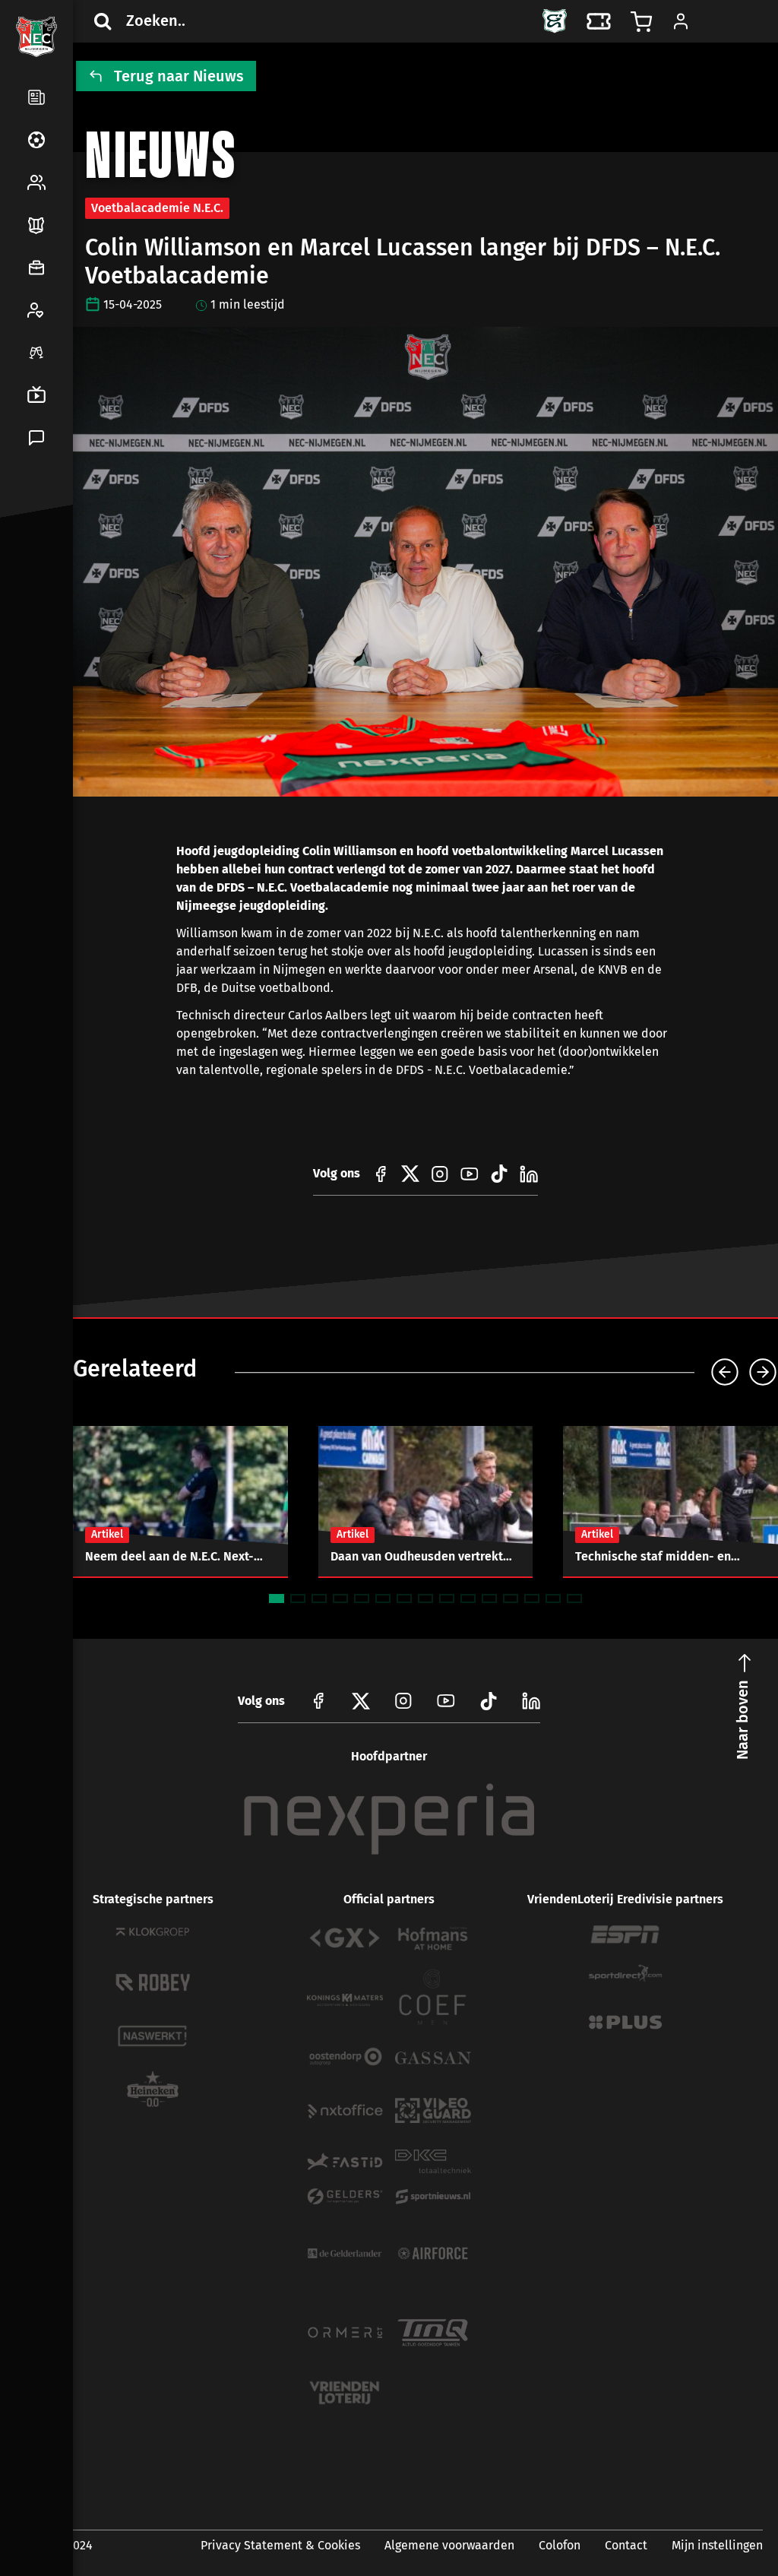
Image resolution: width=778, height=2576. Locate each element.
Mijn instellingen (717, 2545)
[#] (381, 1174)
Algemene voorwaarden (449, 2545)
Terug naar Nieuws (179, 76)
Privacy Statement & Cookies (280, 2545)
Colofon (560, 2545)
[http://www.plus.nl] (625, 2022)
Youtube (446, 1701)
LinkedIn (33, 617)
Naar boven (742, 1720)
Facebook (33, 581)
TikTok (70, 617)
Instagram (403, 1701)
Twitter (70, 581)
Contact (626, 2545)
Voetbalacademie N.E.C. (157, 208)
